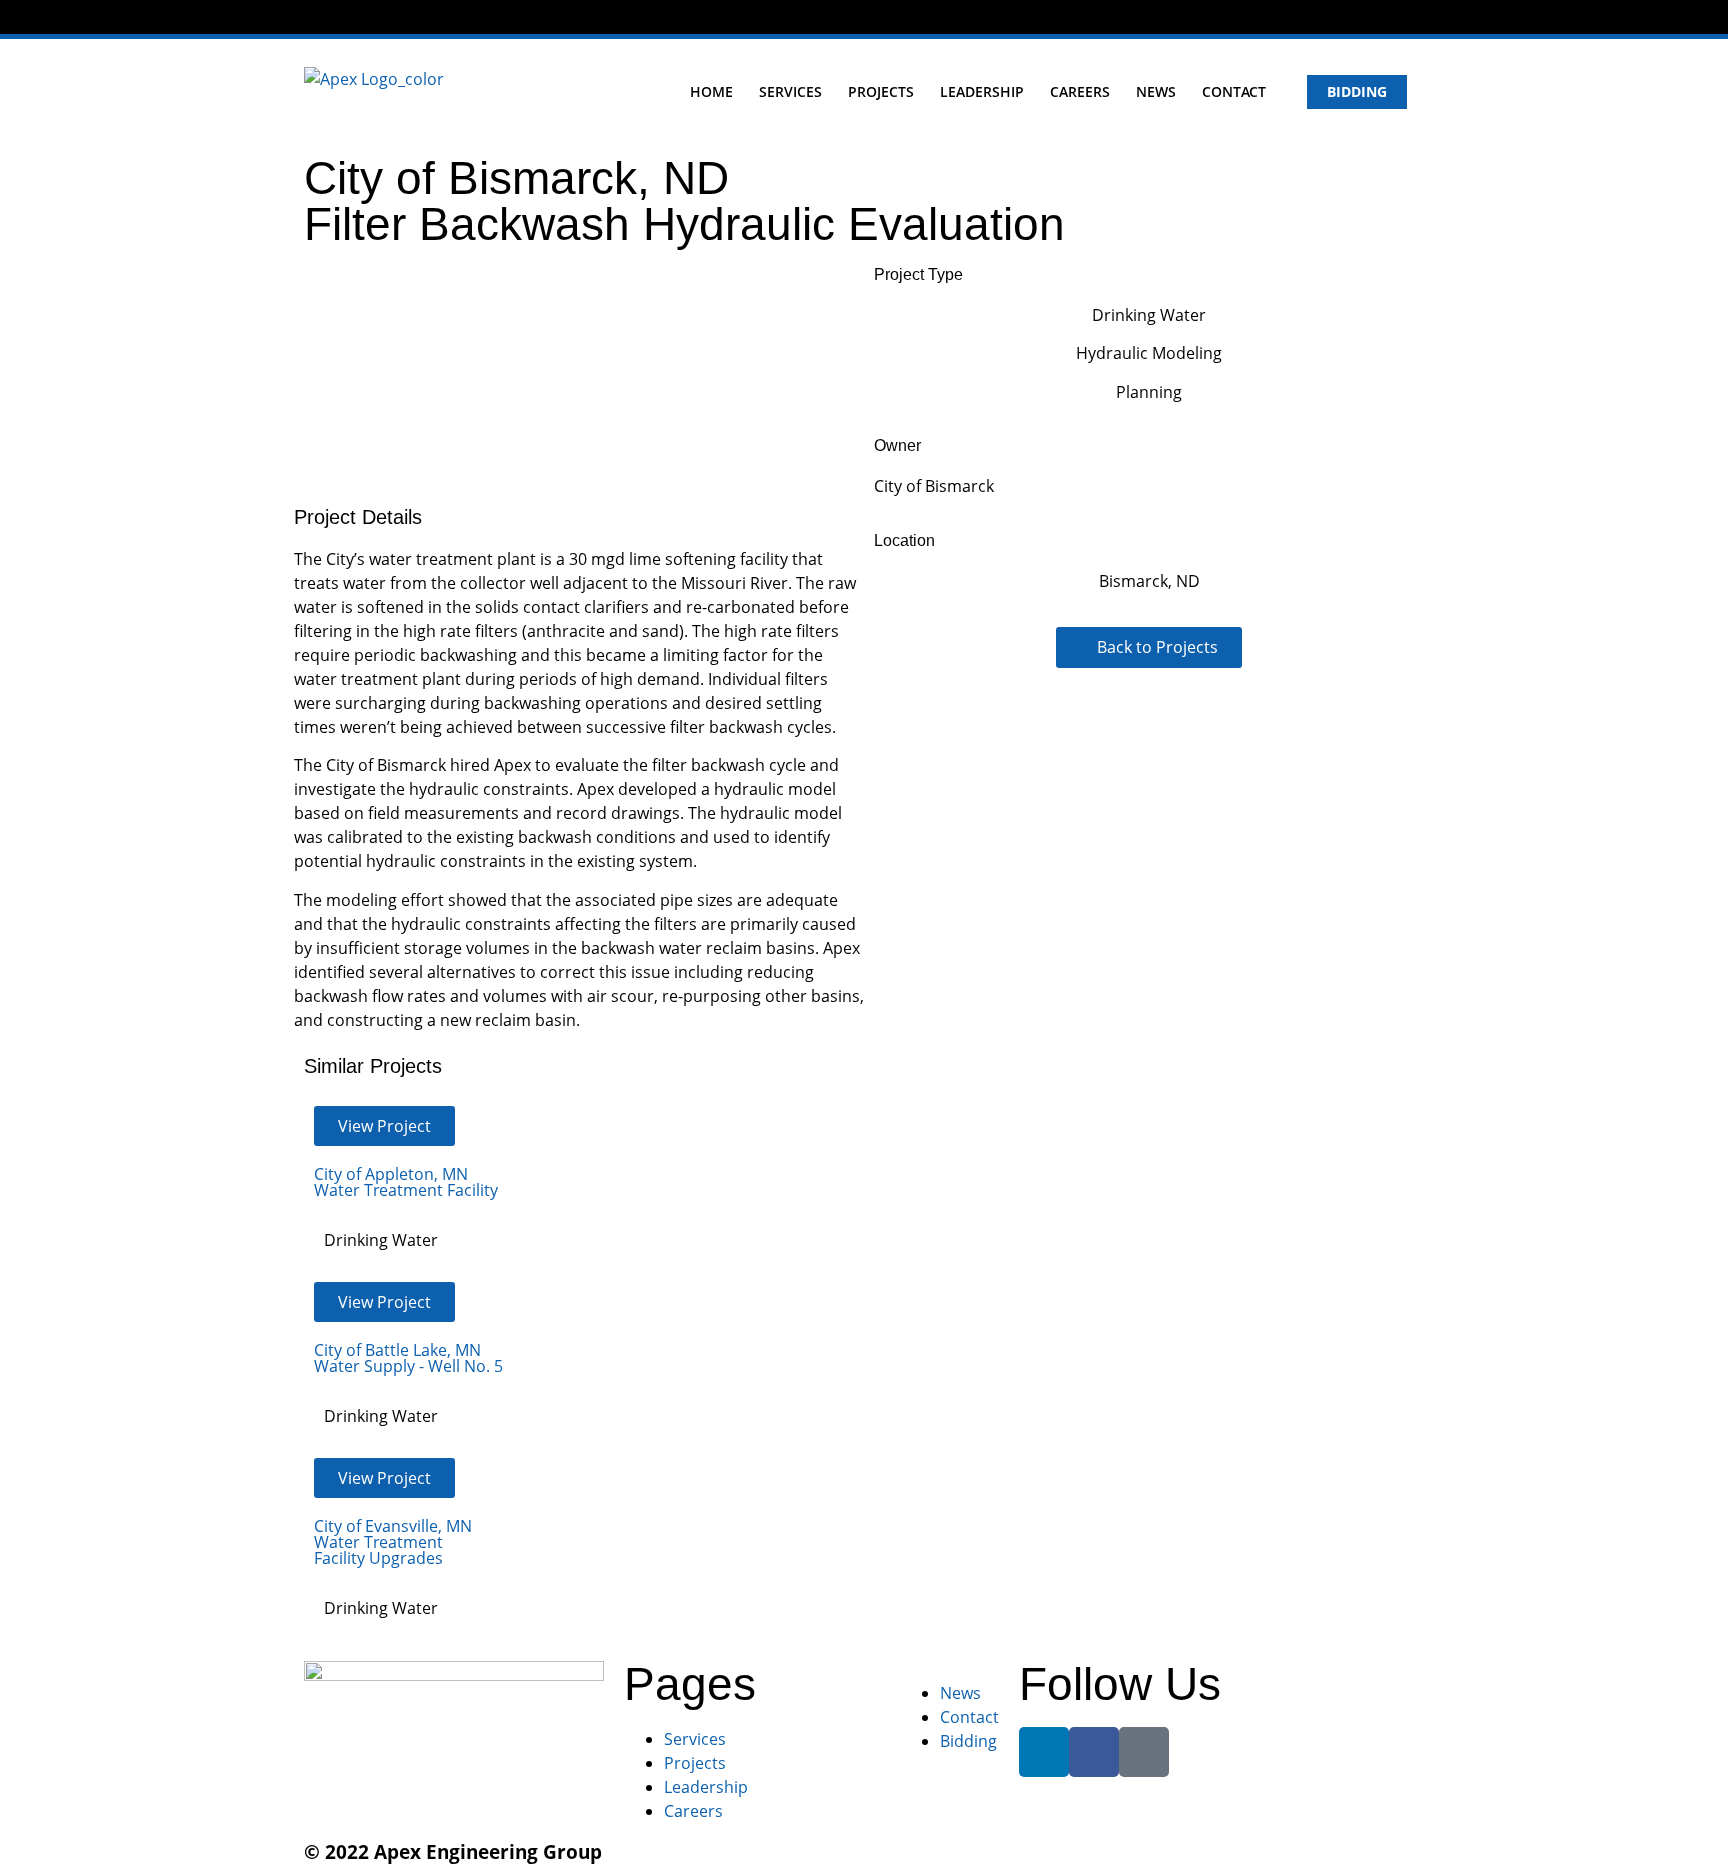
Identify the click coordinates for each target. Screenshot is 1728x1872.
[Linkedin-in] (1352, 17)
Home (711, 91)
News (1156, 91)
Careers (1080, 91)
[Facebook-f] (1385, 17)
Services (790, 91)
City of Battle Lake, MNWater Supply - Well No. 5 (408, 1358)
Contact (1234, 91)
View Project (384, 1126)
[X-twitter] (1419, 17)
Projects (881, 91)
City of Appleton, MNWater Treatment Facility (406, 1182)
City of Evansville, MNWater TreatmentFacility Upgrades (393, 1542)
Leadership (982, 91)
